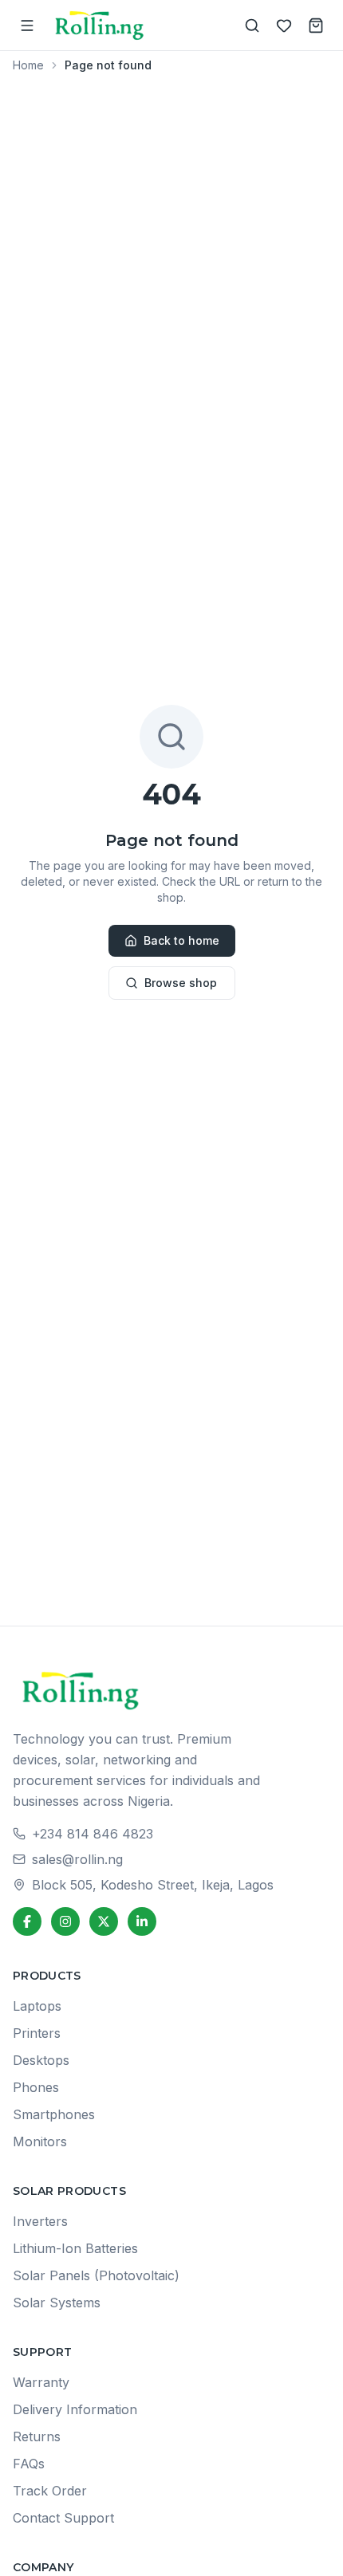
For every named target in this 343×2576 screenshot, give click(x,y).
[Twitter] (104, 1921)
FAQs (29, 2464)
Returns (37, 2436)
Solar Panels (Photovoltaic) (96, 2275)
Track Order (50, 2491)
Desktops (41, 2060)
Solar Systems (57, 2303)
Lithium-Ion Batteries (75, 2248)
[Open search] (252, 26)
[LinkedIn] (142, 1921)
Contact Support (63, 2518)
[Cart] (316, 26)
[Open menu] (27, 26)
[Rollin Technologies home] (100, 25)
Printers (37, 2033)
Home (28, 65)
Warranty (41, 2382)
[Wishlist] (284, 26)
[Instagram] (65, 1921)
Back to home (181, 940)
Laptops (37, 2006)
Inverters (40, 2221)
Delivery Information (75, 2409)
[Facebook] (27, 1921)
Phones (36, 2087)
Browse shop (181, 983)
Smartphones (54, 2114)
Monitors (40, 2141)
